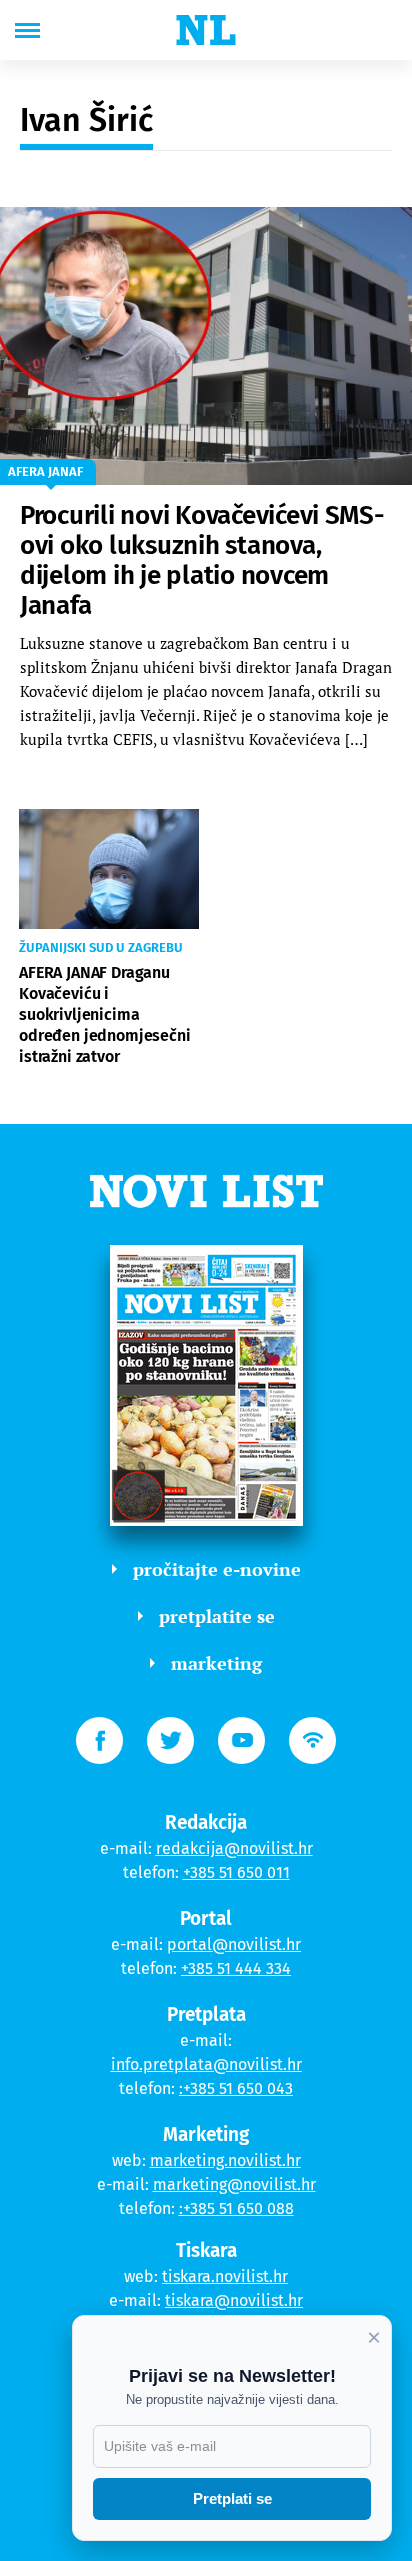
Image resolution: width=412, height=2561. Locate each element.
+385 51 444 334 (236, 1968)
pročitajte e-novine (217, 1569)
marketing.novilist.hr (225, 2160)
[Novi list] (206, 30)
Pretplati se (232, 2498)
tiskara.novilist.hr (225, 2276)
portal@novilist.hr (234, 1944)
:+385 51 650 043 (236, 2088)
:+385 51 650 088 (236, 2208)
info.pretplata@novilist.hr (206, 2064)
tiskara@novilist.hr (234, 2300)
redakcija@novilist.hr (234, 1848)
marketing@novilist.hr (234, 2184)
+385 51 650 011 (236, 1872)
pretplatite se (217, 1616)
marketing (216, 1663)
